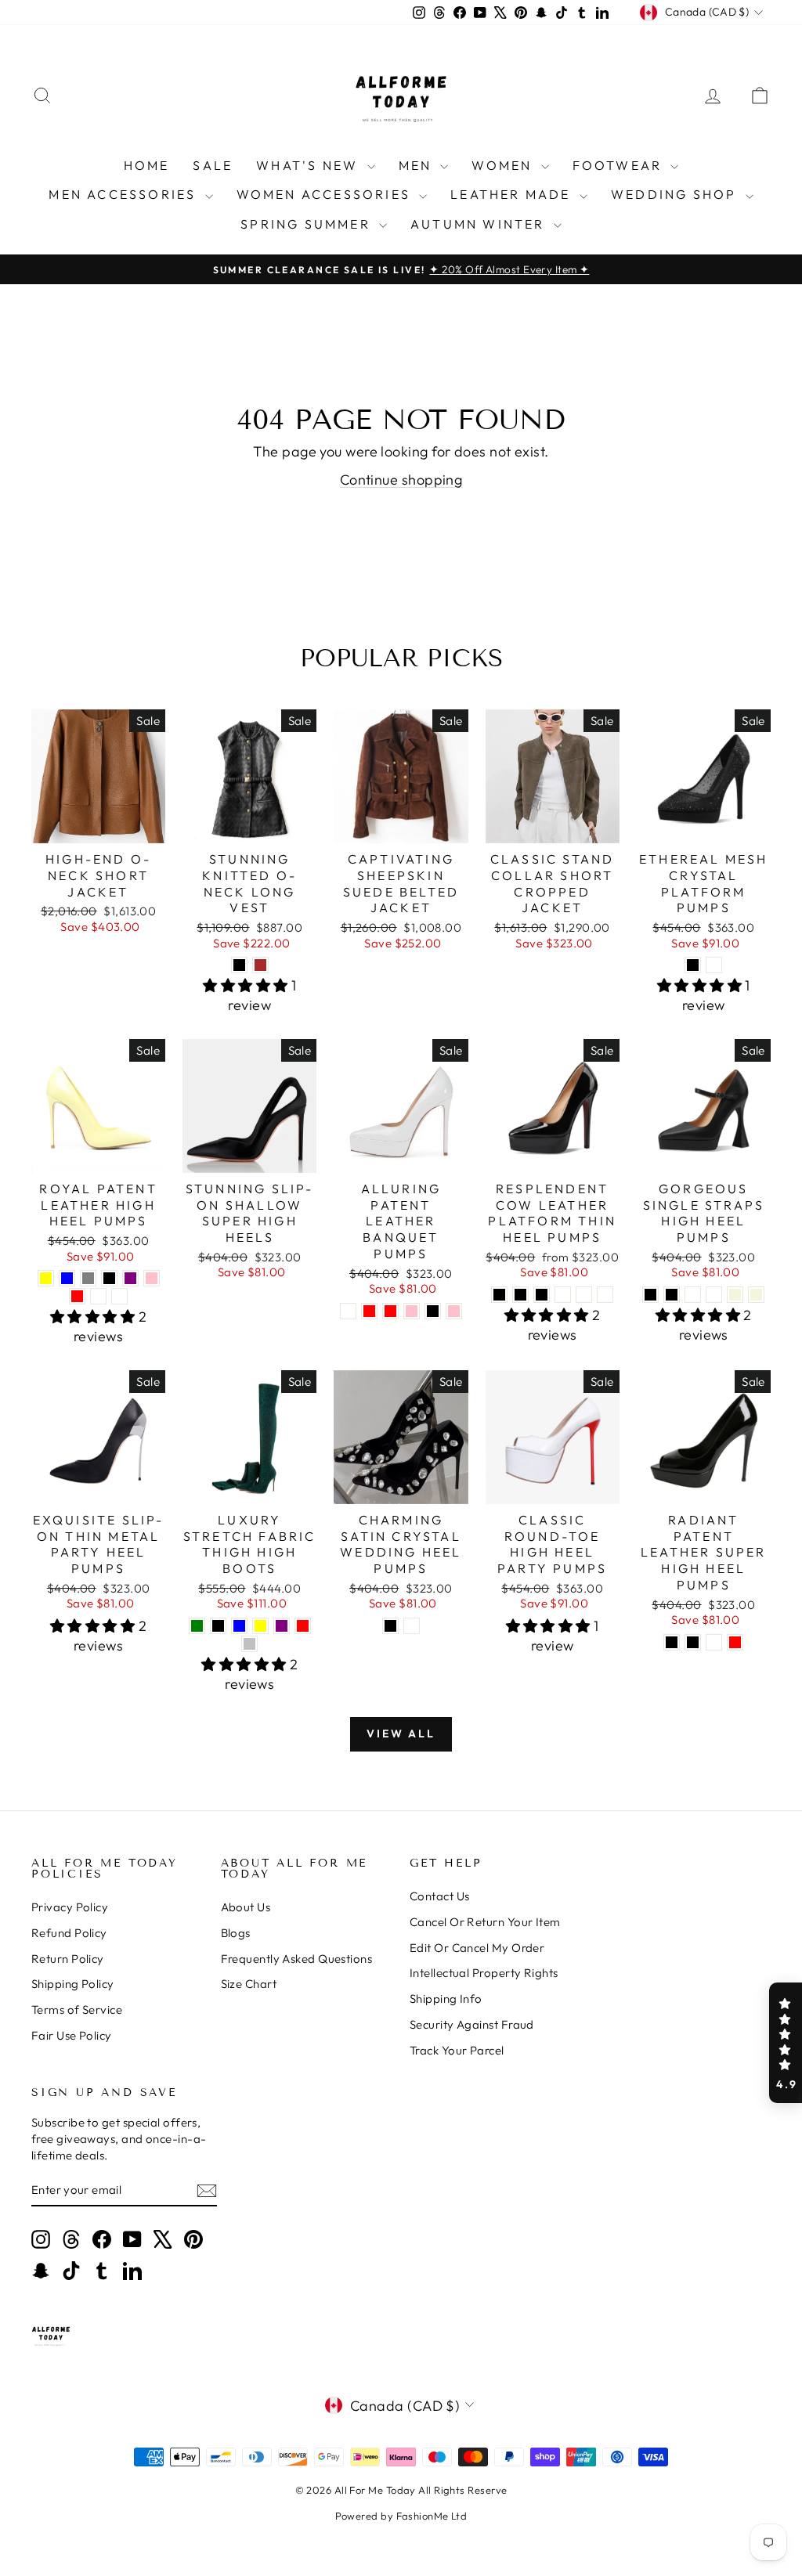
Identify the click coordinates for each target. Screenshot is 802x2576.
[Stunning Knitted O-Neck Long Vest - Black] (239, 965)
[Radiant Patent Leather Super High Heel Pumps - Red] (735, 1642)
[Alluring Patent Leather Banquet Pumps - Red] (390, 1311)
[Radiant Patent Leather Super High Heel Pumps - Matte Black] (693, 1642)
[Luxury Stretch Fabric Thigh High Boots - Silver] (249, 1644)
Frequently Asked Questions (297, 1959)
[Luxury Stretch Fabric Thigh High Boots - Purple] (282, 1626)
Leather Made (513, 194)
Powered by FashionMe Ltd (401, 2516)
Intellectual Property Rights (484, 1973)
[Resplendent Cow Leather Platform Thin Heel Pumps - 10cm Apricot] (563, 1295)
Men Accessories (125, 194)
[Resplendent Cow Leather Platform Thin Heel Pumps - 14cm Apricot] (605, 1295)
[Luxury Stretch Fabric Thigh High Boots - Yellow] (260, 1626)
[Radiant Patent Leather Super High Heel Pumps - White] (714, 1642)
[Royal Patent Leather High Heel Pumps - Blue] (67, 1278)
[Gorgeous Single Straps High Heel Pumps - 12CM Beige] (756, 1295)
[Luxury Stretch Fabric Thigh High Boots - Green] (197, 1626)
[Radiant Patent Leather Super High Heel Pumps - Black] (672, 1642)
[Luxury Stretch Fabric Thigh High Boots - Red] (303, 1626)
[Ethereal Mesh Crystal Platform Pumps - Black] (693, 965)
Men (418, 165)
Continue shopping (401, 480)
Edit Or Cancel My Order (477, 1948)
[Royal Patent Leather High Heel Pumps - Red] (77, 1296)
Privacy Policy (70, 1907)
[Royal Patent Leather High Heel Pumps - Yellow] (46, 1278)
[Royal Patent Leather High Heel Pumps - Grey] (88, 1278)
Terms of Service (77, 2010)
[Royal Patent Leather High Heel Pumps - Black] (109, 1278)
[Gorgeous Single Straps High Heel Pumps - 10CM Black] (650, 1295)
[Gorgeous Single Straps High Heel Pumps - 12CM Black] (672, 1295)
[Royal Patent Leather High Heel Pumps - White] (98, 1296)
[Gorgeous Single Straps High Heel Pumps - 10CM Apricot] (693, 1295)
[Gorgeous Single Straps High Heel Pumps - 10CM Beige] (735, 1295)
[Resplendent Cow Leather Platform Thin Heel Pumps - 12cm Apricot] (584, 1295)
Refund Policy (69, 1933)
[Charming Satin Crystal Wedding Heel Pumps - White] (412, 1626)
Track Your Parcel (457, 2050)
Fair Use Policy (72, 2035)
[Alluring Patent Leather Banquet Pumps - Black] (433, 1311)
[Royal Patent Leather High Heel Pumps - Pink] (152, 1278)
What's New (309, 165)
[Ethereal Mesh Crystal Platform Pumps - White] (714, 965)
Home (147, 165)
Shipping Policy (73, 1984)
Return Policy (68, 1959)
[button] (786, 2043)
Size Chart (249, 1984)
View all (401, 1734)
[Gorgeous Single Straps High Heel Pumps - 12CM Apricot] (714, 1295)
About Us (246, 1907)
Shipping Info (446, 1999)
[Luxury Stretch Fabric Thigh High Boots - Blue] (239, 1626)
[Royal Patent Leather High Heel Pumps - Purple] (130, 1278)
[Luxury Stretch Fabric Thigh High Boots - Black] (218, 1626)
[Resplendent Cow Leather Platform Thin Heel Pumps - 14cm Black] (542, 1295)
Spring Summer (308, 224)
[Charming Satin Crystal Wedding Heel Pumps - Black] (390, 1626)
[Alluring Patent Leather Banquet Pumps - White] (348, 1311)
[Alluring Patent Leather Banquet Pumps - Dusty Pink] (454, 1311)
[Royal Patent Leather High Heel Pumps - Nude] (119, 1296)
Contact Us (440, 1896)
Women (504, 165)
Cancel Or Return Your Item (485, 1922)
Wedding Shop (676, 194)
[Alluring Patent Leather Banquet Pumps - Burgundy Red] (369, 1311)
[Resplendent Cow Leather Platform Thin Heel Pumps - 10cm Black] (499, 1295)
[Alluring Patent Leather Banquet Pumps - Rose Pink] (412, 1311)
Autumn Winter (480, 224)
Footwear (620, 165)
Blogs (236, 1933)
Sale (213, 165)
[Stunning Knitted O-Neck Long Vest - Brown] (260, 965)
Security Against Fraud (472, 2024)
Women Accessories (326, 194)
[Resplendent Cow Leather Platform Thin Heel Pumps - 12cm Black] (520, 1295)
